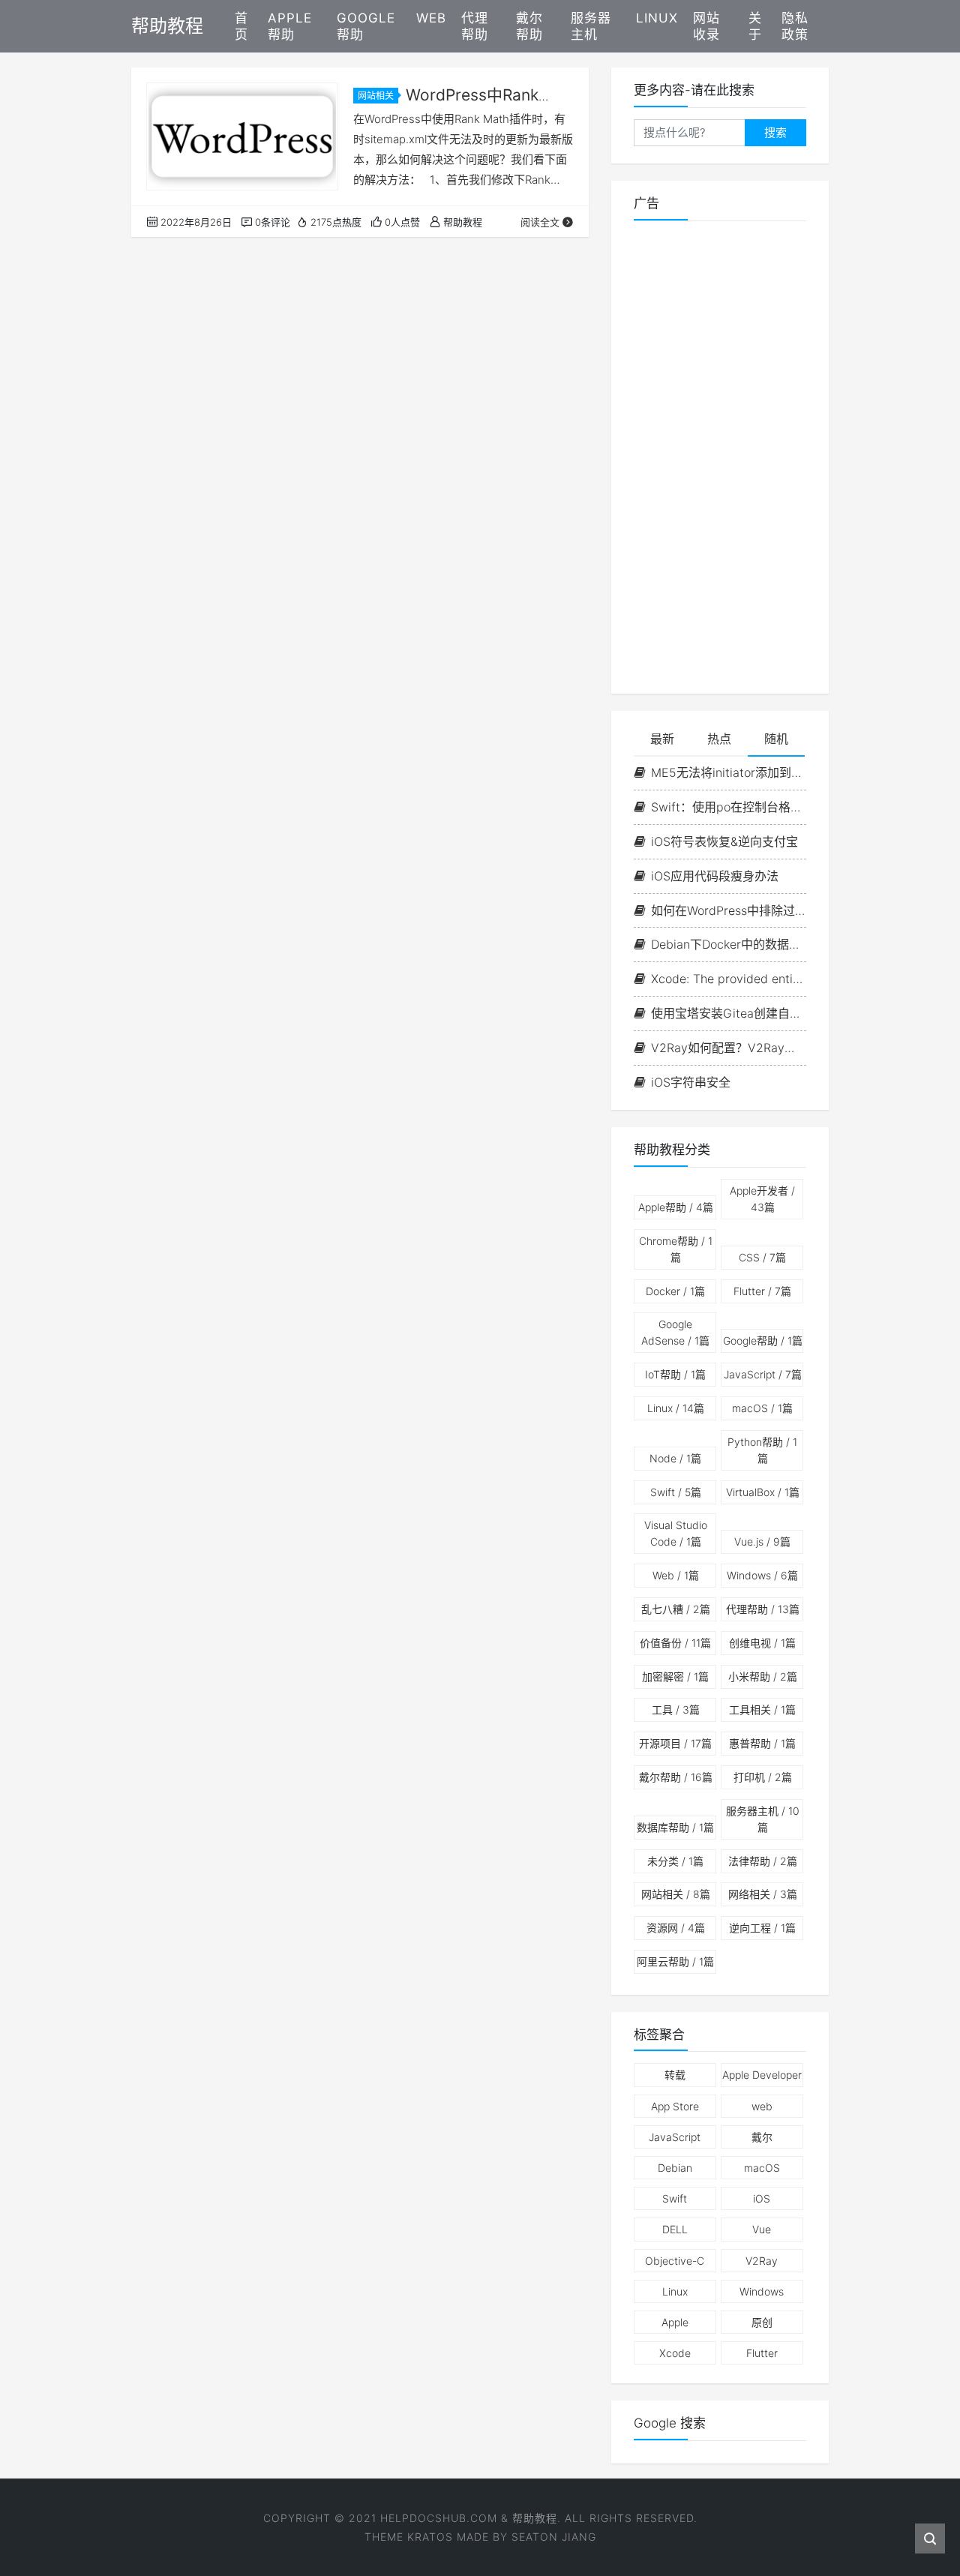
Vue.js (762, 1541)
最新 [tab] (662, 739)
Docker (675, 1291)
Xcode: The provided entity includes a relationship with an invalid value (729, 979)
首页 (241, 26)
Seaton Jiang (554, 2537)
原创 (762, 2322)
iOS (762, 2198)
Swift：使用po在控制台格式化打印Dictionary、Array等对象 (729, 807)
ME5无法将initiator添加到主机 (729, 772)
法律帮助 (763, 1861)
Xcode (675, 2353)
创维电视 (762, 1643)
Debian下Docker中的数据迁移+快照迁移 (729, 944)
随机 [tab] (776, 739)
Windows (762, 1575)
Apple (675, 2322)
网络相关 (763, 1894)
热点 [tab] (719, 739)
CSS (762, 1257)
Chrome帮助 (676, 1249)
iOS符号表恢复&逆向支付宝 (724, 841)
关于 (755, 26)
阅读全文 (540, 222)
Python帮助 (762, 1450)
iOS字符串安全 (691, 1082)
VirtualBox (763, 1492)
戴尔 (762, 2137)
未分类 (675, 1861)
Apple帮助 (290, 26)
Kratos (430, 2537)
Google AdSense (675, 1332)
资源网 (676, 1928)
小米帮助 (763, 1676)
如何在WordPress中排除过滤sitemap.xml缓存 (729, 910)
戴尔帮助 (529, 26)
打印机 (763, 1777)
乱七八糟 (676, 1609)
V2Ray (762, 2261)
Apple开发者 (762, 1199)
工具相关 (762, 1709)
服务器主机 (591, 26)
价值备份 (675, 1643)
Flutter (762, 1291)
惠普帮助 (762, 1743)
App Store (675, 2106)
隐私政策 (795, 26)
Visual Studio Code (676, 1533)
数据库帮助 (675, 1827)
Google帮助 (366, 26)
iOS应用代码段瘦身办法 (715, 876)
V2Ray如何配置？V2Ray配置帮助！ (729, 1048)
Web (431, 18)
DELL (675, 2229)
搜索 (775, 132)
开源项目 (675, 1743)
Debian (675, 2168)
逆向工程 (762, 1928)
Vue (762, 2229)
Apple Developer (762, 2075)
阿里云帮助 (675, 1961)
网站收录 (706, 26)
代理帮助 (475, 26)
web (762, 2106)
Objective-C (675, 2261)
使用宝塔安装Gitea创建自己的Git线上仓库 (729, 1013)
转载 (675, 2075)
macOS (762, 1408)
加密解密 (675, 1676)
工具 (676, 1709)
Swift (676, 1492)
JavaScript (763, 1374)
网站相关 (376, 96)
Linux (657, 18)
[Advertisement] (720, 457)
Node (675, 1458)
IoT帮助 (675, 1374)
